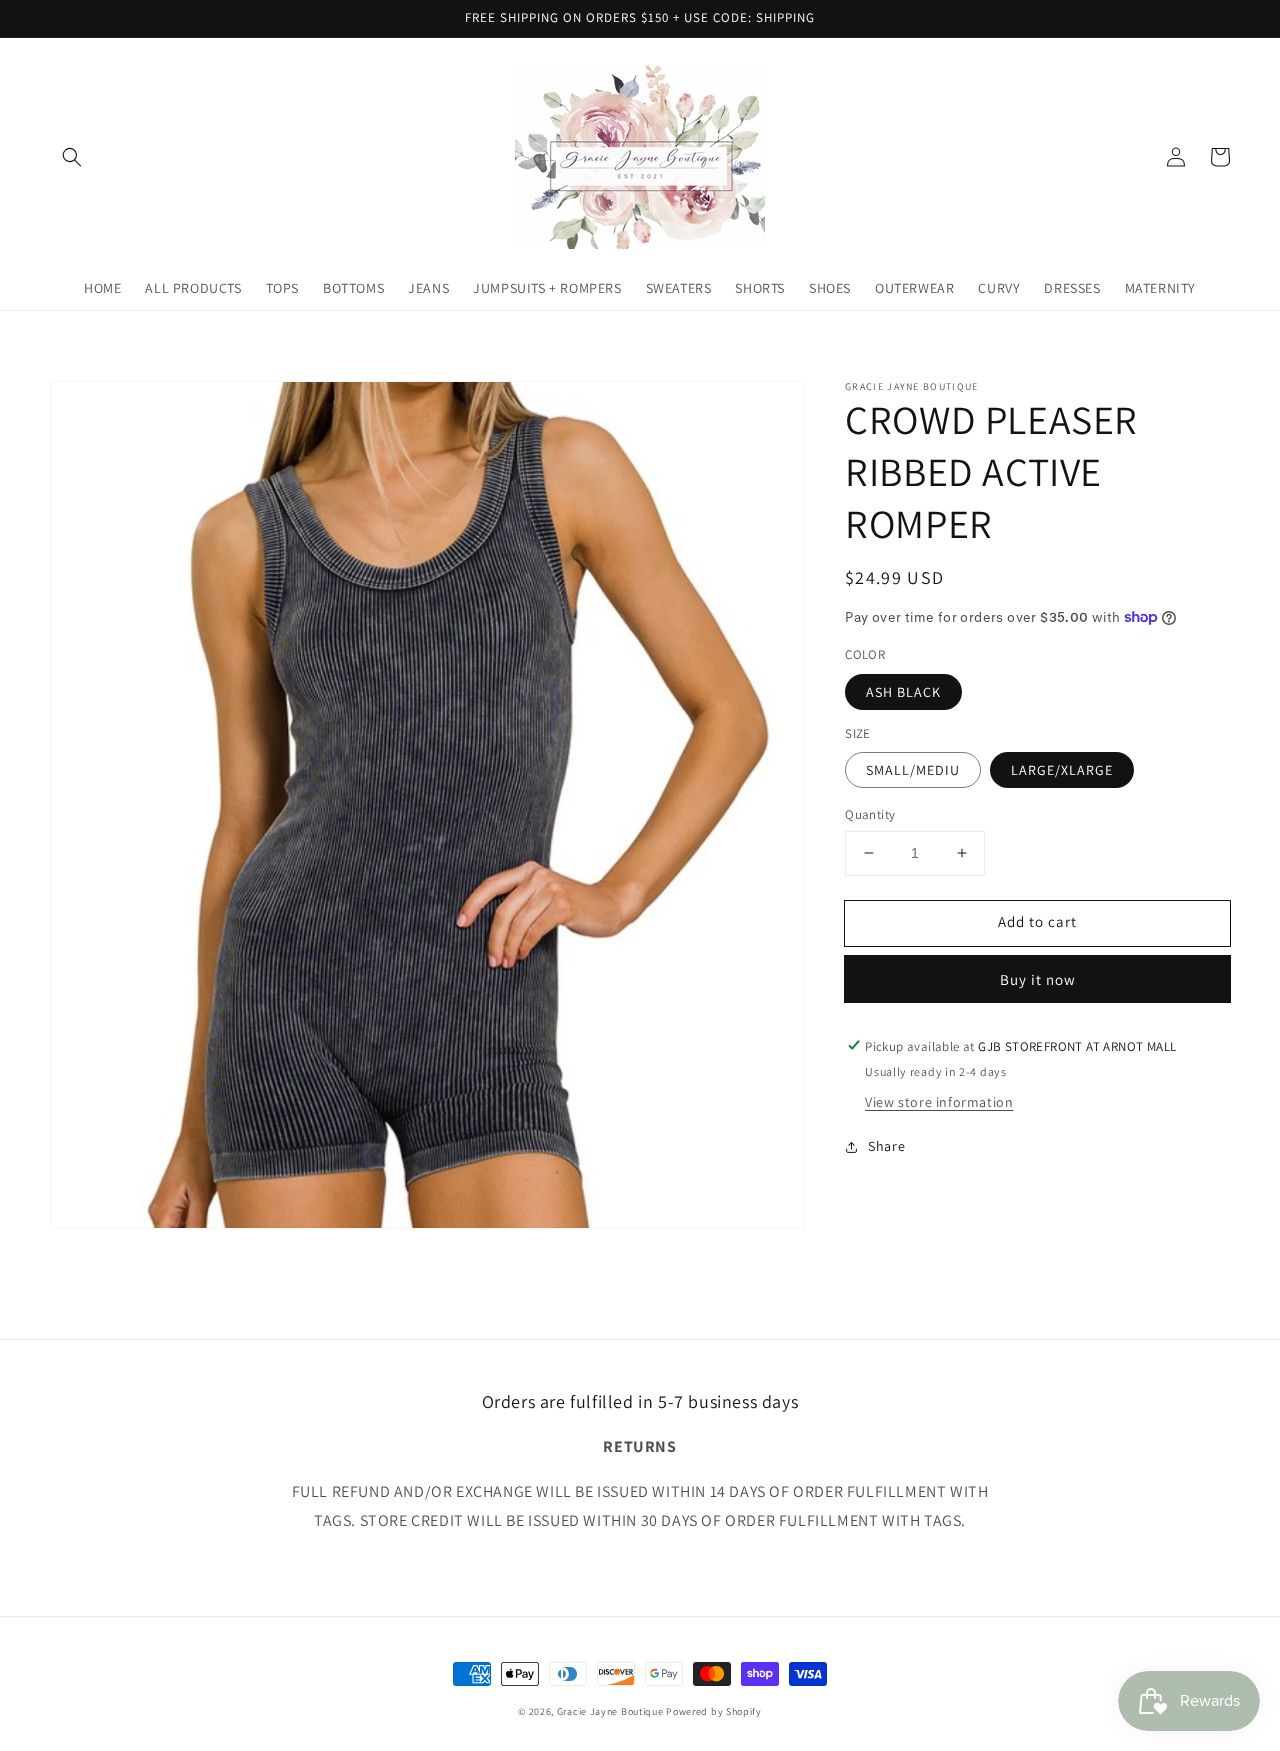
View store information (939, 1102)
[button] (72, 157)
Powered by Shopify (714, 1711)
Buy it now (1038, 978)
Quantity (870, 814)
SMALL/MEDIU (913, 770)
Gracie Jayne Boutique (610, 1711)
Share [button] (886, 1146)
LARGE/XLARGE (1062, 770)
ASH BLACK (903, 691)
